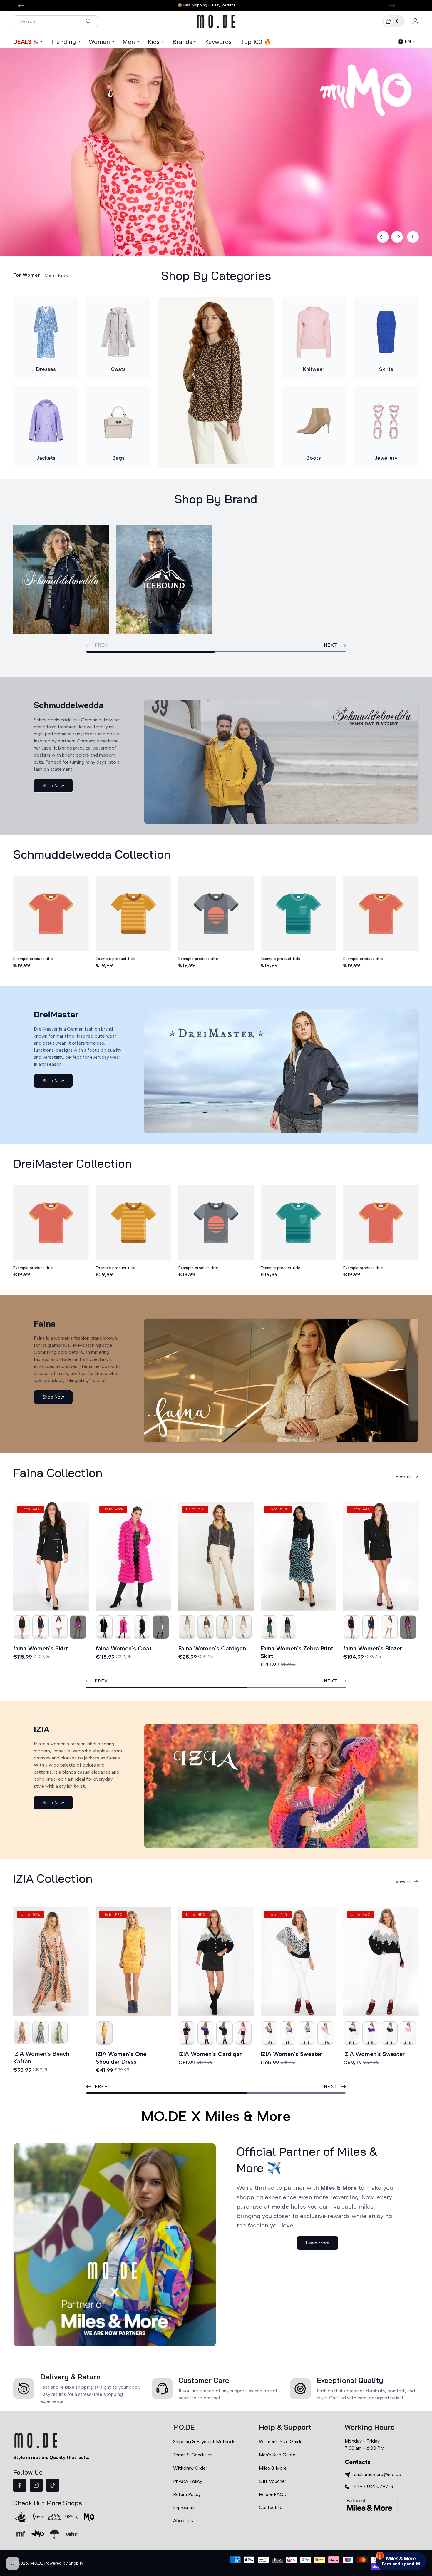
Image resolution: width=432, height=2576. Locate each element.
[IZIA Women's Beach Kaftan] (51, 1962)
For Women (27, 275)
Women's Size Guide (281, 2442)
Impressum (184, 2507)
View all (403, 1476)
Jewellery (386, 458)
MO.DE (37, 2563)
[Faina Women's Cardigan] (216, 1556)
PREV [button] (101, 1681)
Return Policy (187, 2494)
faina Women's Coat (124, 1648)
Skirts (386, 369)
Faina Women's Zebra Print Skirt (297, 1652)
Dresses (46, 369)
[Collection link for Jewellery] (386, 421)
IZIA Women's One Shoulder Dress (121, 2058)
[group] (216, 152)
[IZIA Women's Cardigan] (216, 1962)
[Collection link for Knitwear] (314, 332)
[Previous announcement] (21, 5)
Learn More (318, 2243)
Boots (314, 458)
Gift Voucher (273, 2481)
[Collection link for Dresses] (46, 332)
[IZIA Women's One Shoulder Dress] (134, 1962)
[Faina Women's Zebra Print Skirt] (298, 1556)
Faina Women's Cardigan (212, 1648)
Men (129, 42)
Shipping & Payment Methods (204, 2442)
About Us (183, 2521)
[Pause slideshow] (413, 237)
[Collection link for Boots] (314, 421)
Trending (63, 42)
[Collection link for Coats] (119, 332)
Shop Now (53, 786)
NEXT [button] (331, 645)
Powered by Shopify (64, 2563)
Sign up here (401, 2537)
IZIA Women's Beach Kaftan (41, 2058)
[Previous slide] (383, 237)
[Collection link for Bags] (119, 421)
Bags (118, 458)
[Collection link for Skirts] (386, 332)
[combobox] (56, 21)
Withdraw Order (190, 2468)
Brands (182, 42)
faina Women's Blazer (373, 1648)
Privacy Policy (188, 2481)
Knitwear (314, 369)
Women (99, 42)
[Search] (89, 21)
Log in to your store (373, 2521)
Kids (154, 42)
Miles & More (273, 2468)
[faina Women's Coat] (134, 1556)
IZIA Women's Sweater (291, 2054)
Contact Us (271, 2507)
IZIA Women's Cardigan (211, 2054)
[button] (394, 21)
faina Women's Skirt (41, 1648)
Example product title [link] (33, 959)
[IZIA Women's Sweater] (298, 1962)
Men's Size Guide (277, 2455)
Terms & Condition (193, 2455)
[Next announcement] (392, 5)
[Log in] (415, 21)
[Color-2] (22, 1627)
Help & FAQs (272, 2494)
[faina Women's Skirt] (51, 1556)
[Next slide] (397, 237)
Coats (118, 369)
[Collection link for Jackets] (46, 421)
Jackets (46, 458)
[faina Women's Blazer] (381, 1556)
